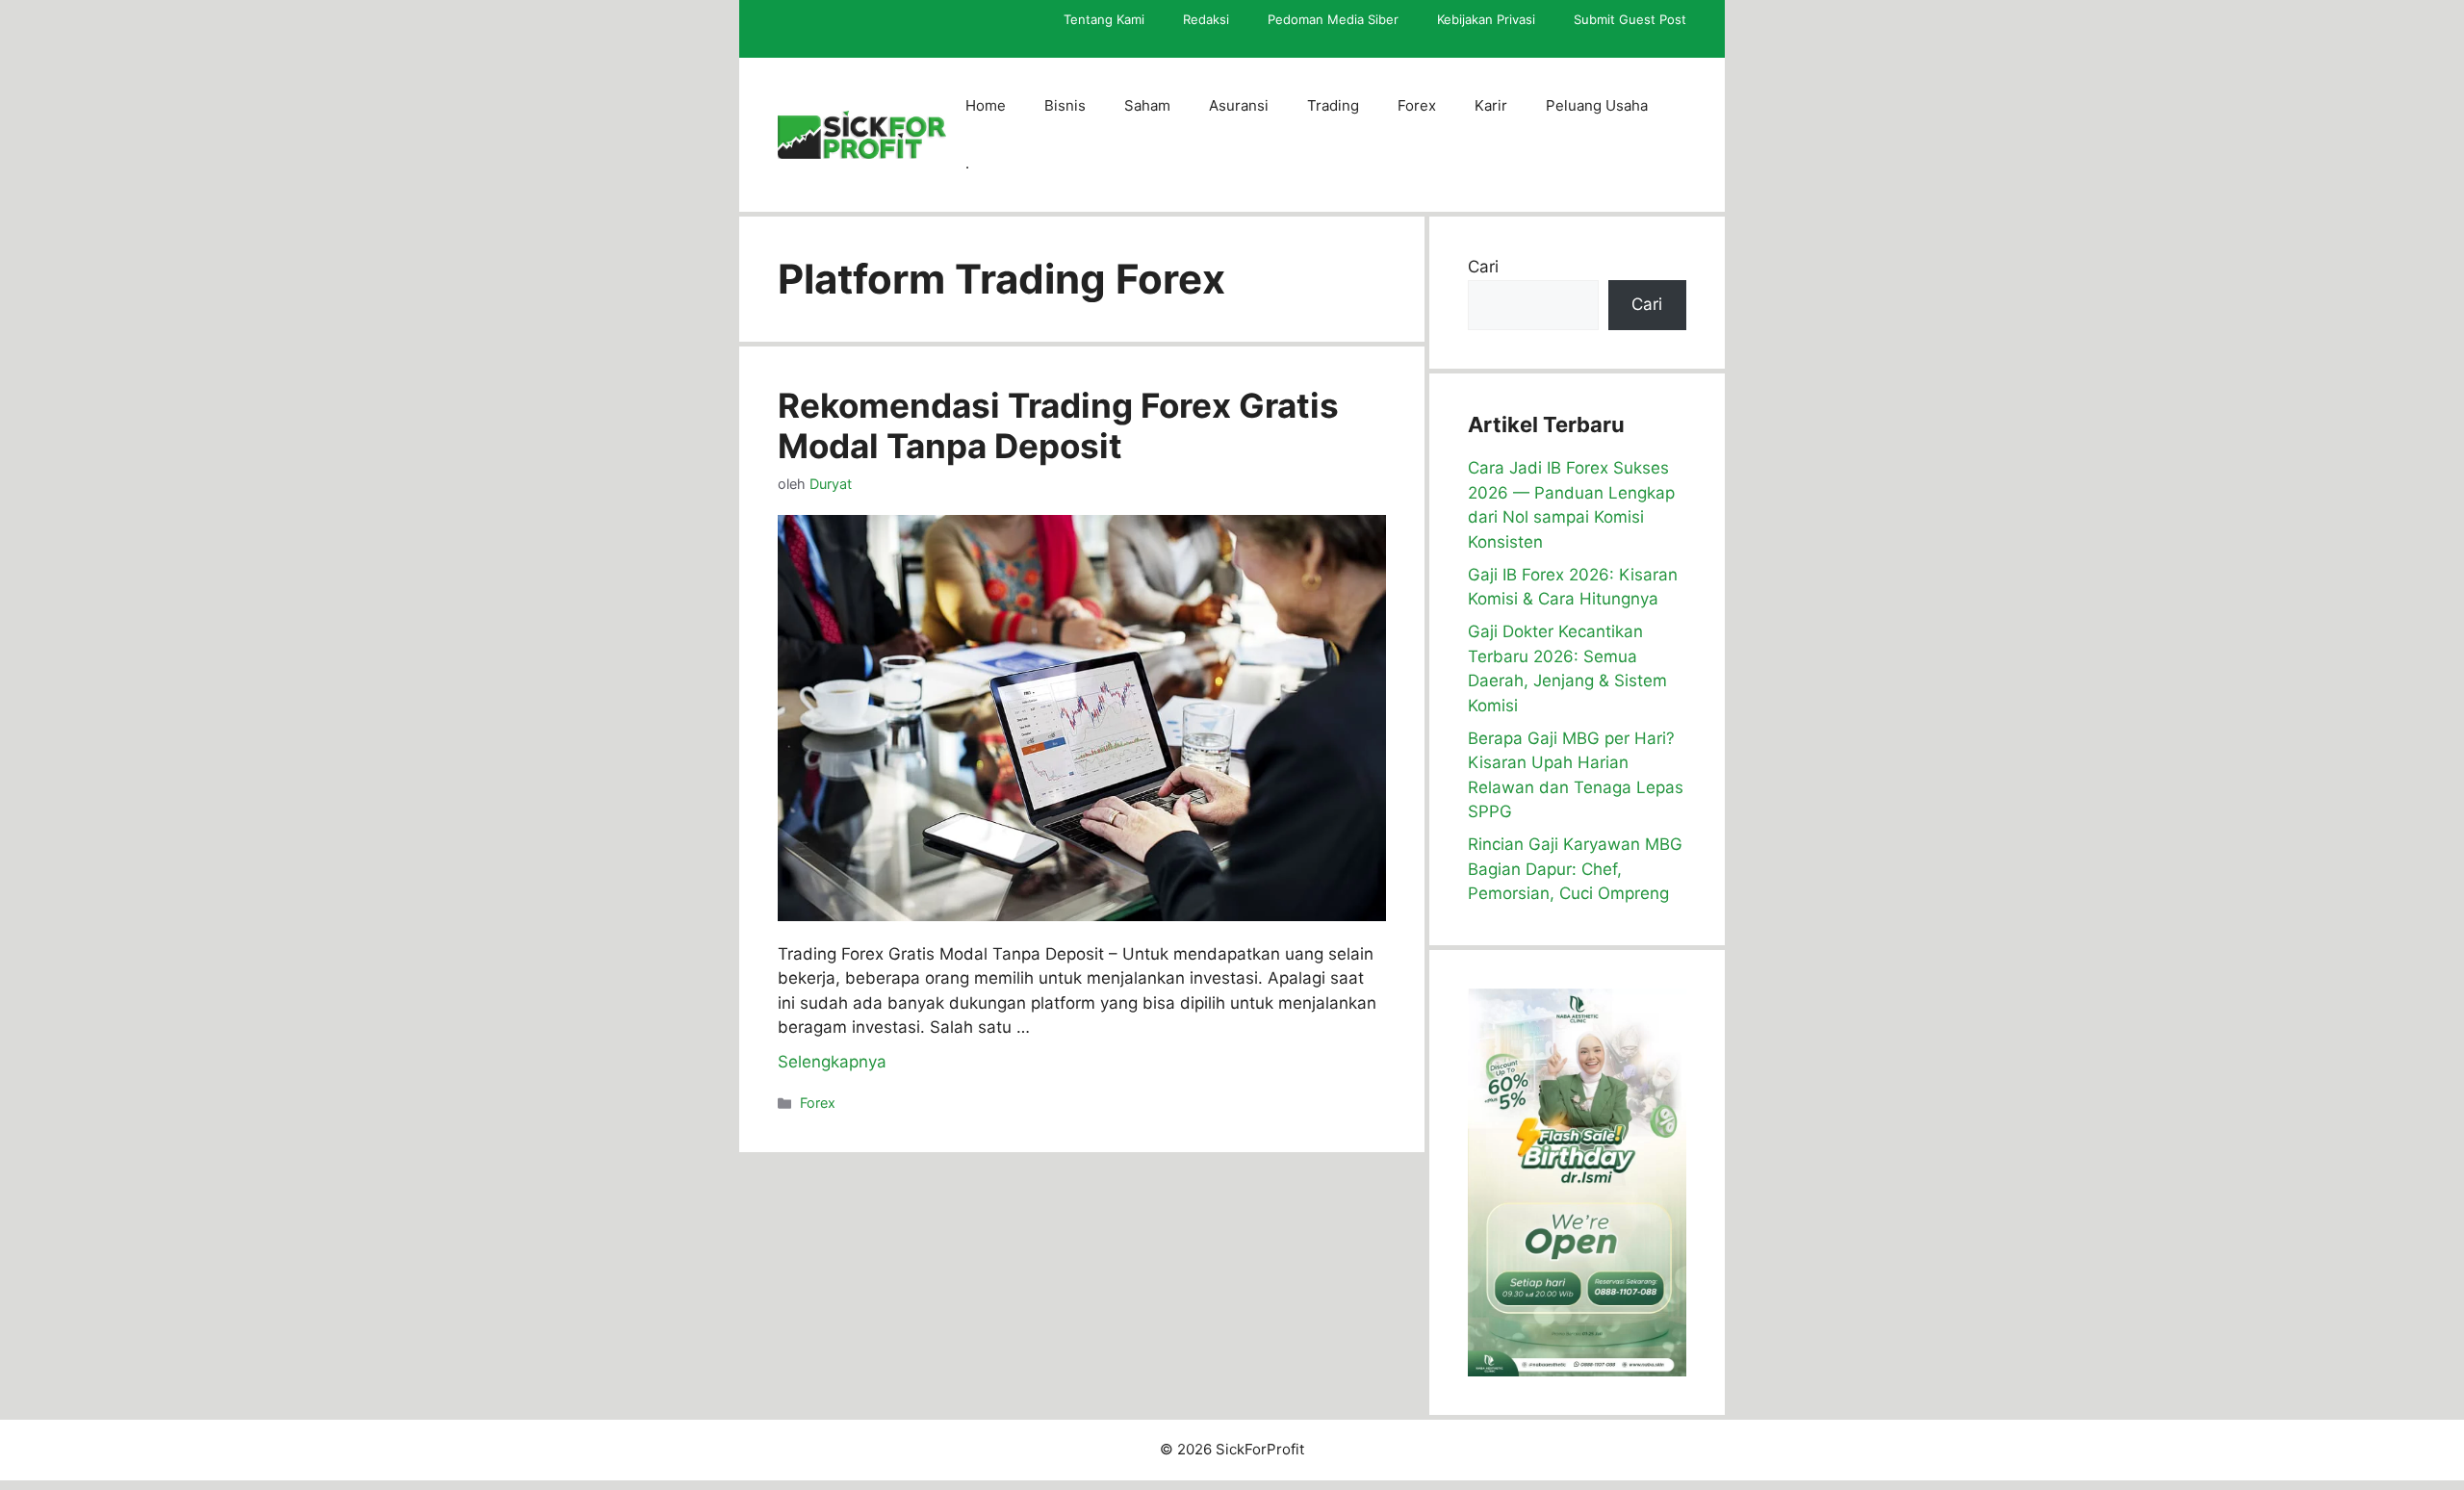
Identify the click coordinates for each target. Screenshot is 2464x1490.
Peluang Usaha (1597, 105)
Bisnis (1065, 105)
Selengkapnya (832, 1062)
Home (986, 105)
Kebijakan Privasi (1486, 19)
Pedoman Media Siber (1333, 19)
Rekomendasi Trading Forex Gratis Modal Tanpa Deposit (1058, 425)
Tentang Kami (1104, 19)
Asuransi (1239, 105)
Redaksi (1206, 19)
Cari (1483, 267)
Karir (1491, 105)
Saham (1147, 105)
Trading (1333, 105)
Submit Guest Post (1630, 19)
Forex (1417, 105)
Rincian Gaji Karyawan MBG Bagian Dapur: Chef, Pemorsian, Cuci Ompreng (1575, 869)
